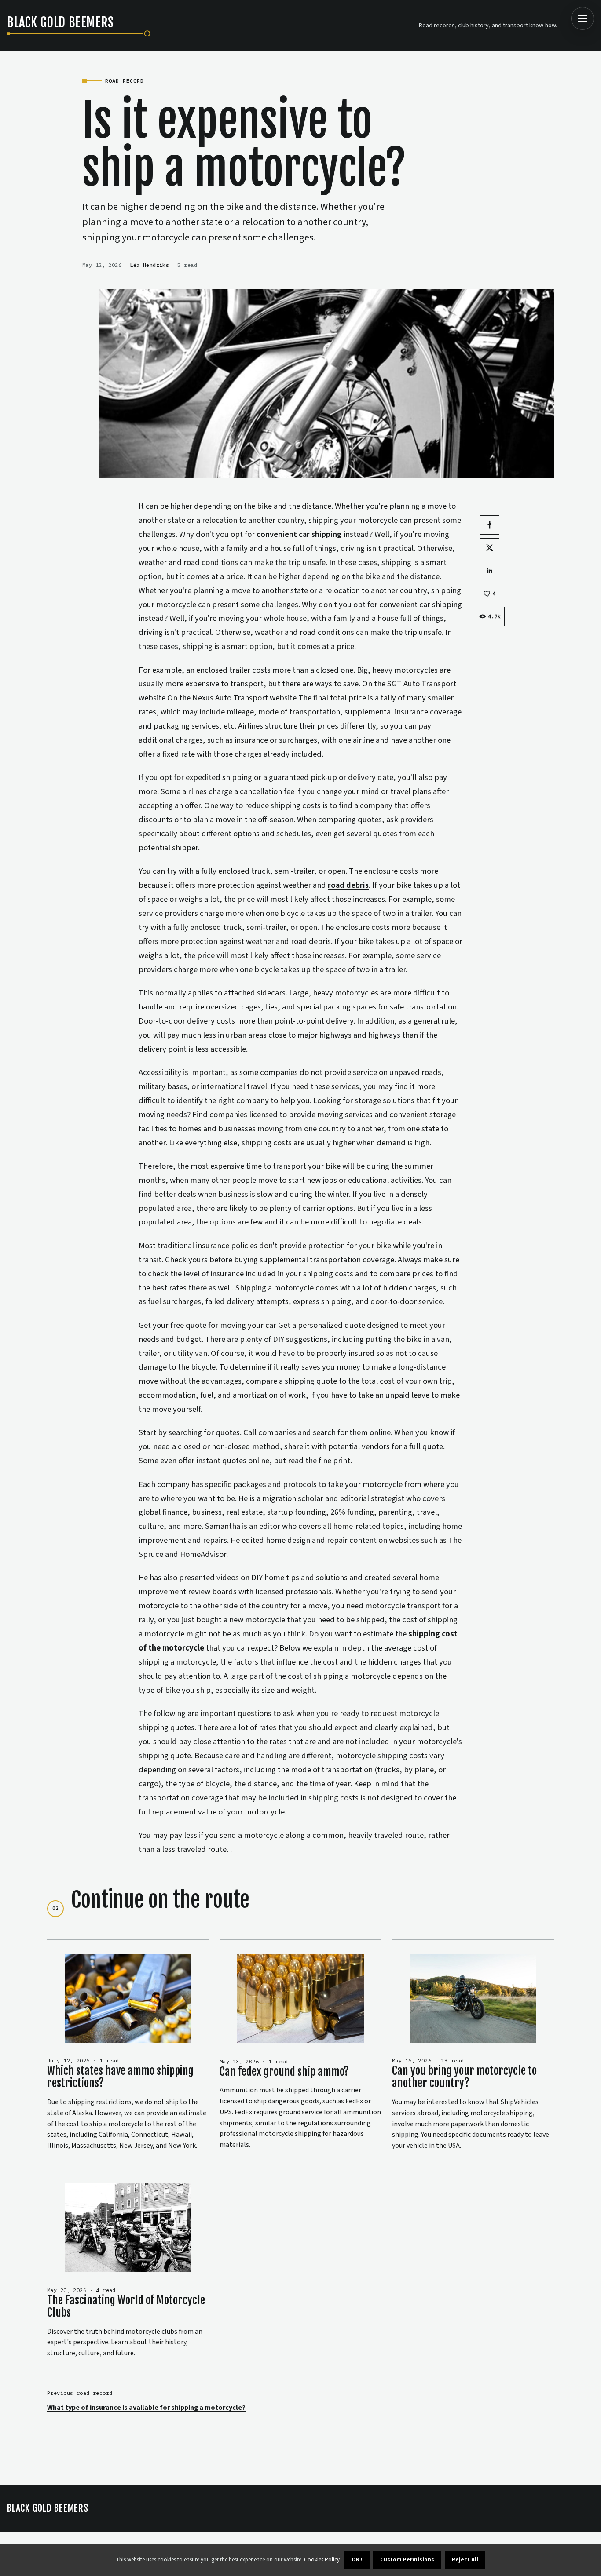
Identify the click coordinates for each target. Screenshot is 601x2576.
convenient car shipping (299, 534)
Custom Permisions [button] (407, 2560)
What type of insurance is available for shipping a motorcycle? (146, 2408)
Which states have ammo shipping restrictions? (120, 2077)
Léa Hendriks (149, 265)
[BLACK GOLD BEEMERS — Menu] (583, 18)
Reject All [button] (465, 2560)
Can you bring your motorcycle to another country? (464, 2077)
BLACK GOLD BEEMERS (48, 2508)
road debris (348, 885)
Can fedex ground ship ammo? (284, 2071)
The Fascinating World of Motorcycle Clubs (126, 2306)
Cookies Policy (322, 2560)
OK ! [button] (357, 2560)
